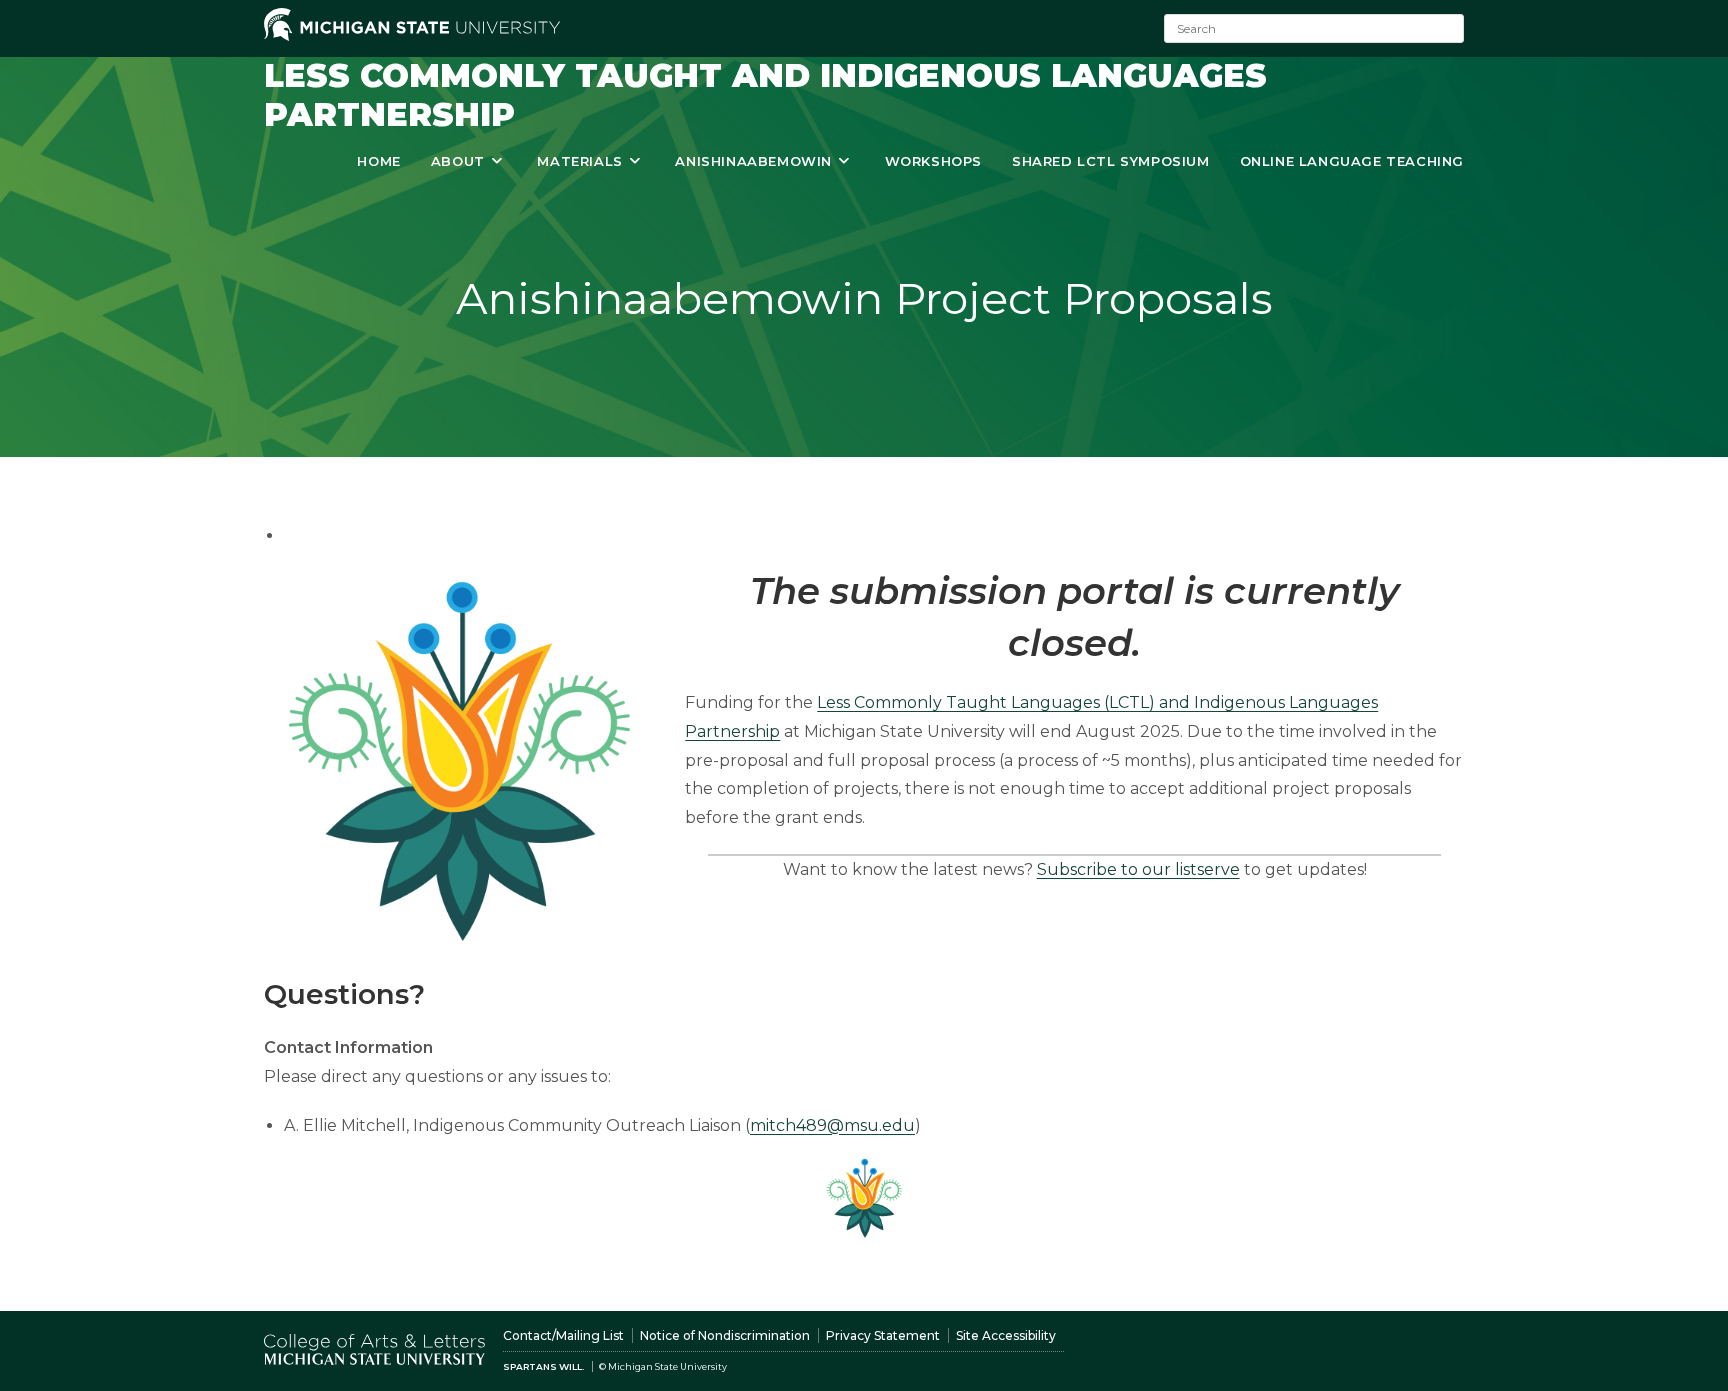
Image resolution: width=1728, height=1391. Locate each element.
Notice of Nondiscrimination (725, 1335)
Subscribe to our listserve (1138, 869)
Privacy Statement (883, 1335)
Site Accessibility (1006, 1335)
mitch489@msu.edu (832, 1125)
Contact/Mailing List (563, 1335)
